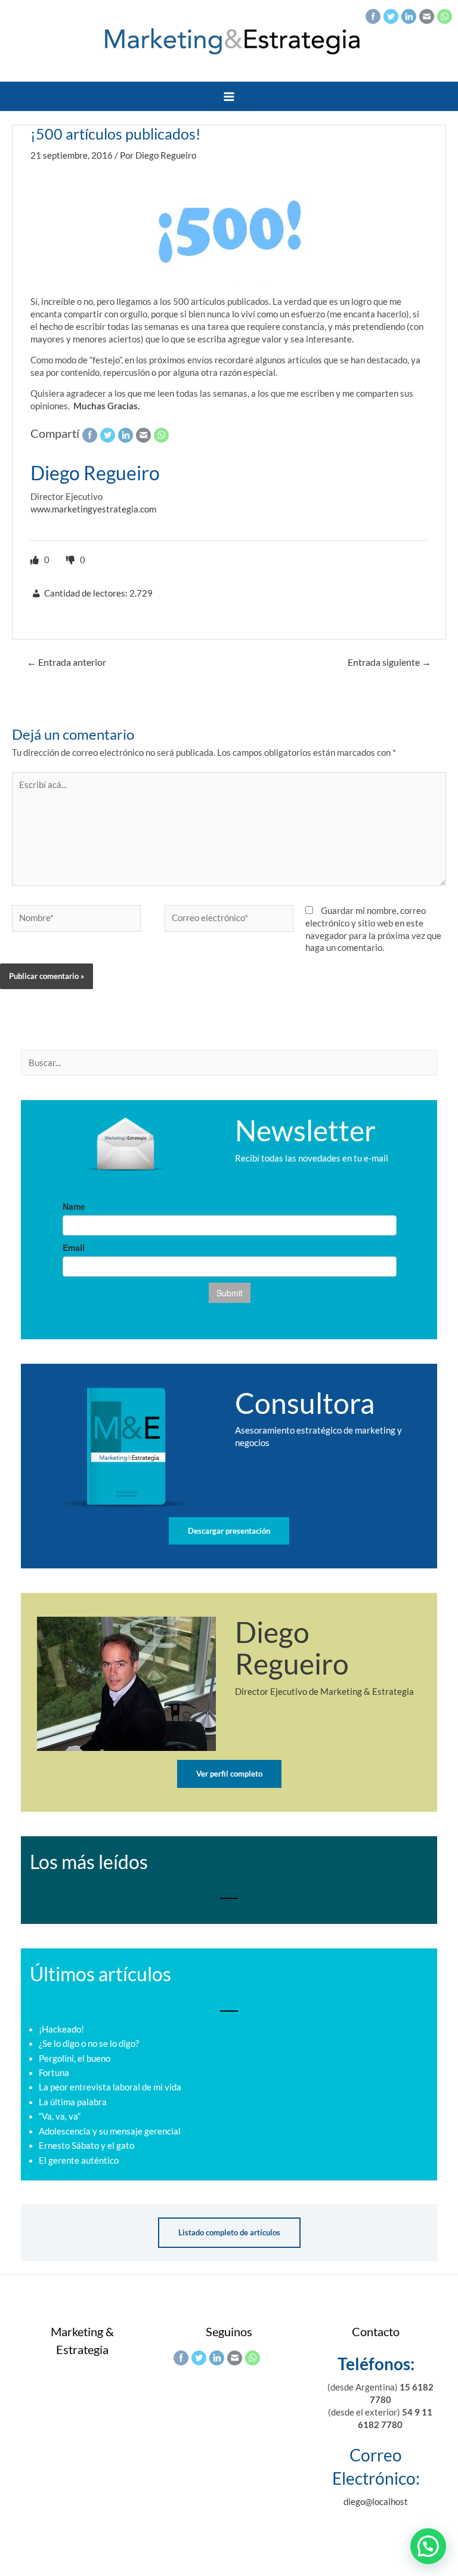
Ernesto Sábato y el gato (86, 2146)
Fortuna (54, 2073)
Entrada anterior (66, 662)
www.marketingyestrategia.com (93, 509)
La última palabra (73, 2102)
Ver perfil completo (229, 1774)
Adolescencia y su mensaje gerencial (110, 2131)
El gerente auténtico (79, 2160)
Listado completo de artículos (229, 2232)
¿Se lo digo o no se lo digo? (89, 2044)
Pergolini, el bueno (75, 2058)
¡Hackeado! (61, 2029)
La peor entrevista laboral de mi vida (110, 2087)
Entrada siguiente (389, 662)
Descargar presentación (229, 1531)
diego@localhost (376, 2502)
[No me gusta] (72, 560)
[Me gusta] (36, 560)
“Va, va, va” (60, 2116)
